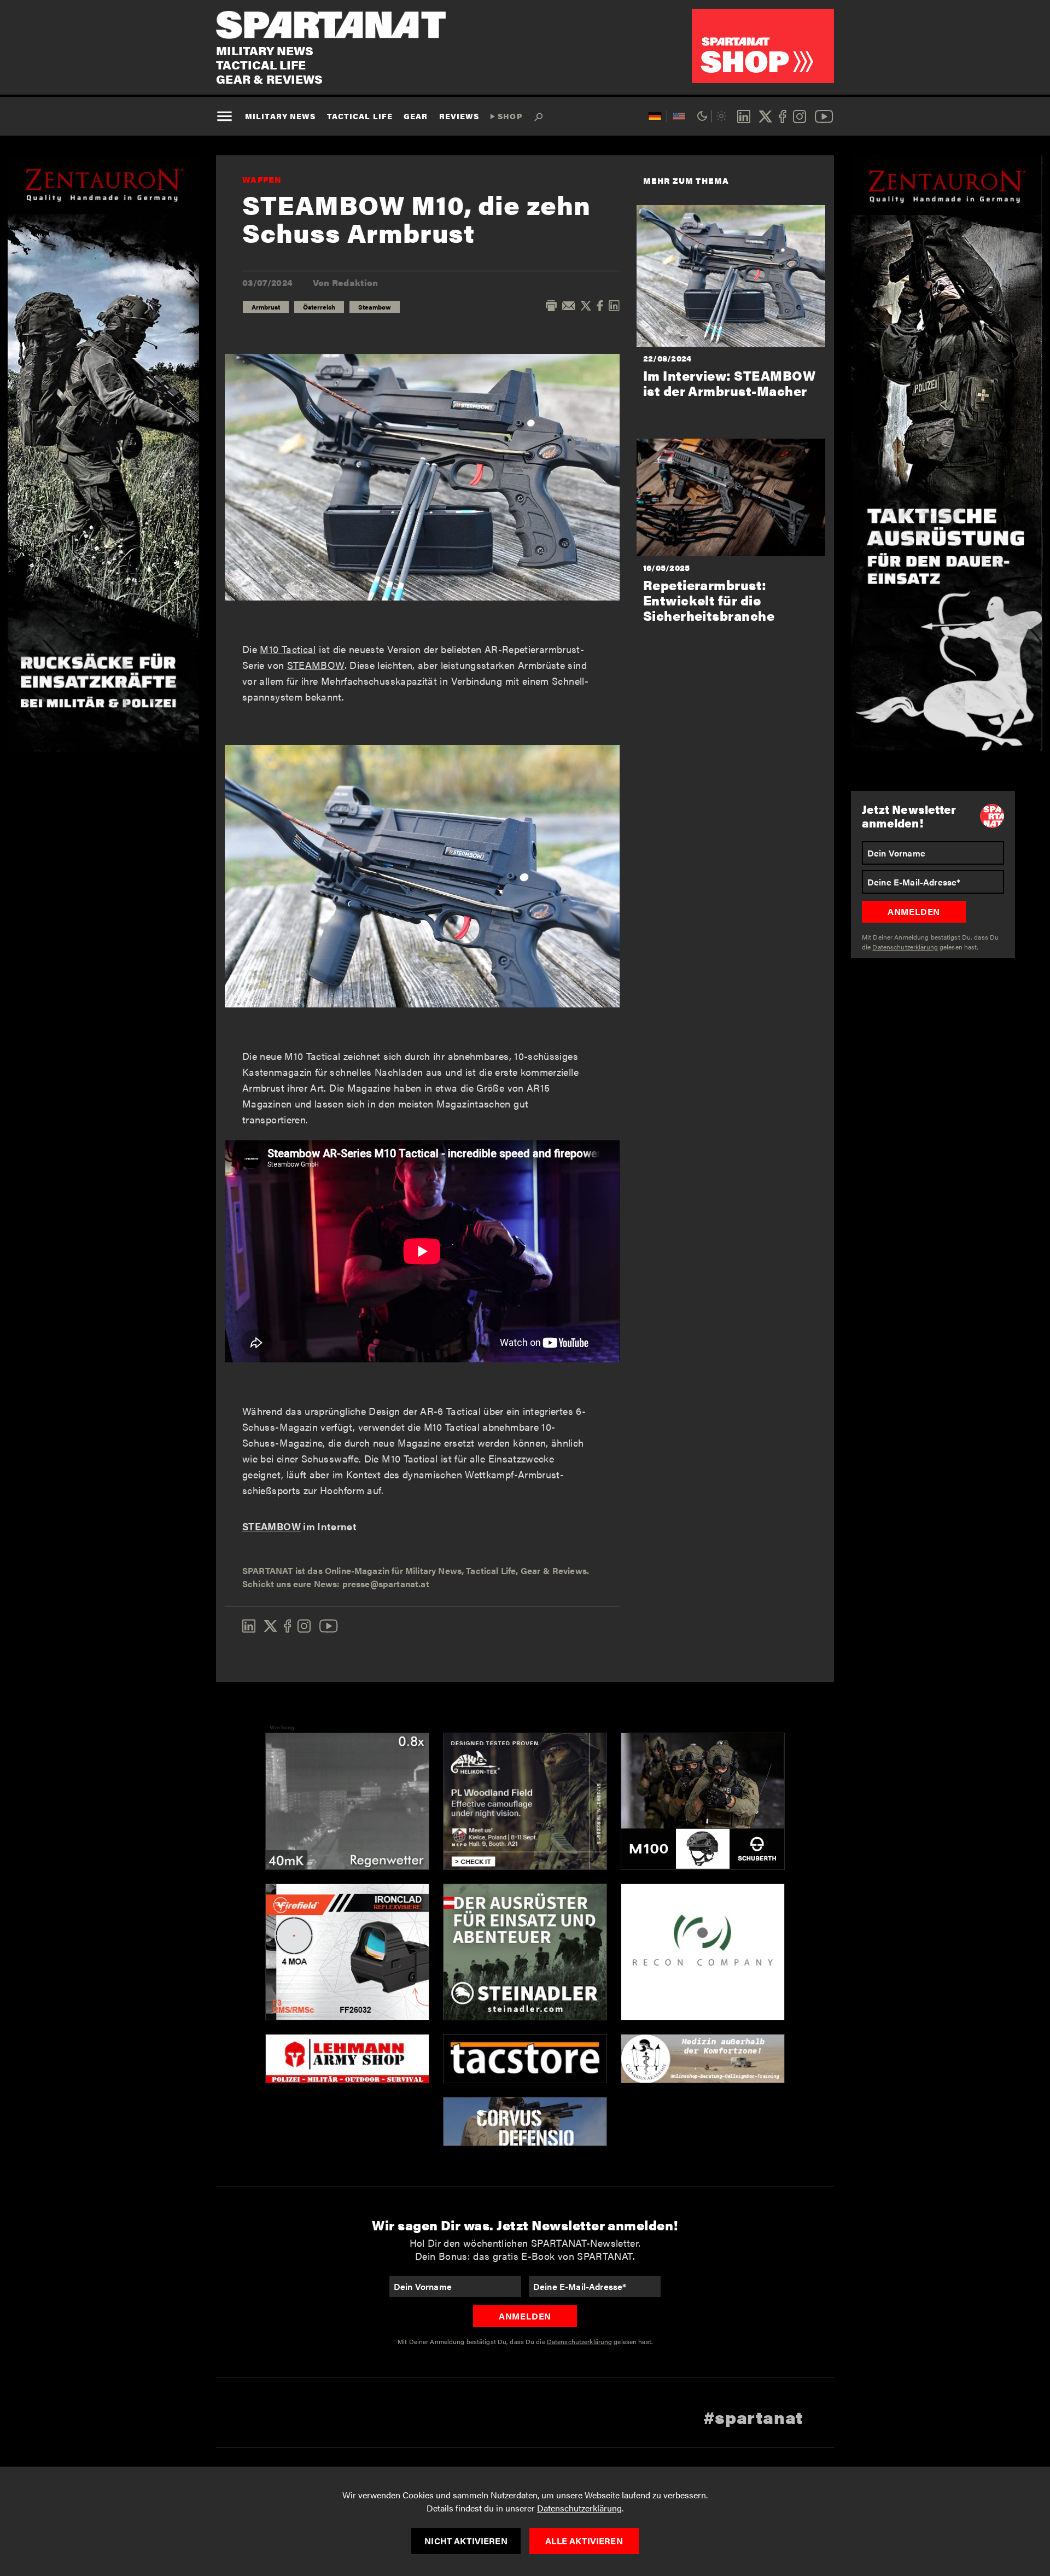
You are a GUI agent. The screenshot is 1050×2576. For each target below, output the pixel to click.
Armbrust (266, 307)
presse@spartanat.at (386, 1584)
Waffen (262, 179)
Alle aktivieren (584, 2541)
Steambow (375, 307)
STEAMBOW (316, 665)
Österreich (319, 307)
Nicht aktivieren (466, 2541)
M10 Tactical (288, 649)
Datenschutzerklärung (579, 2508)
